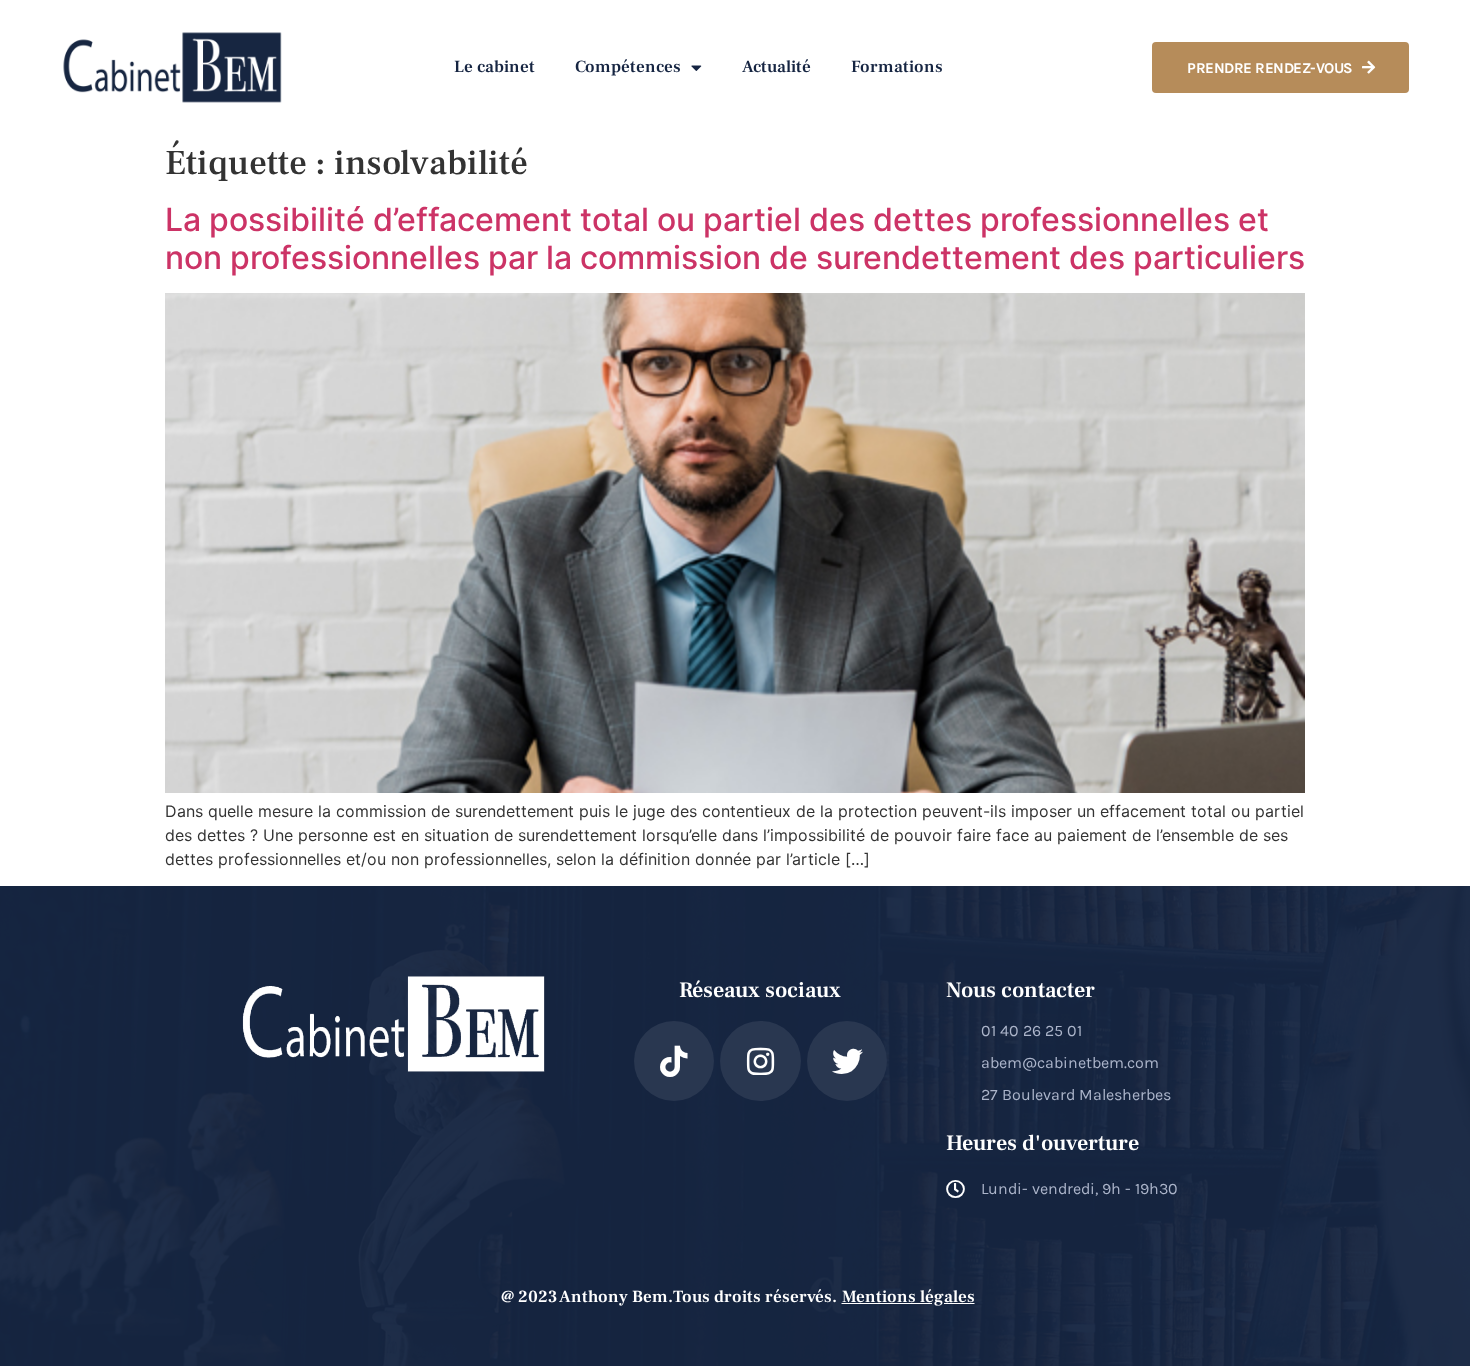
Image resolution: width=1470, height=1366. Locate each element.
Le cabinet (494, 67)
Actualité (776, 67)
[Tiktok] (674, 1061)
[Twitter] (847, 1061)
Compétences (628, 67)
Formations (897, 67)
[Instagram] (760, 1061)
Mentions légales (908, 1297)
